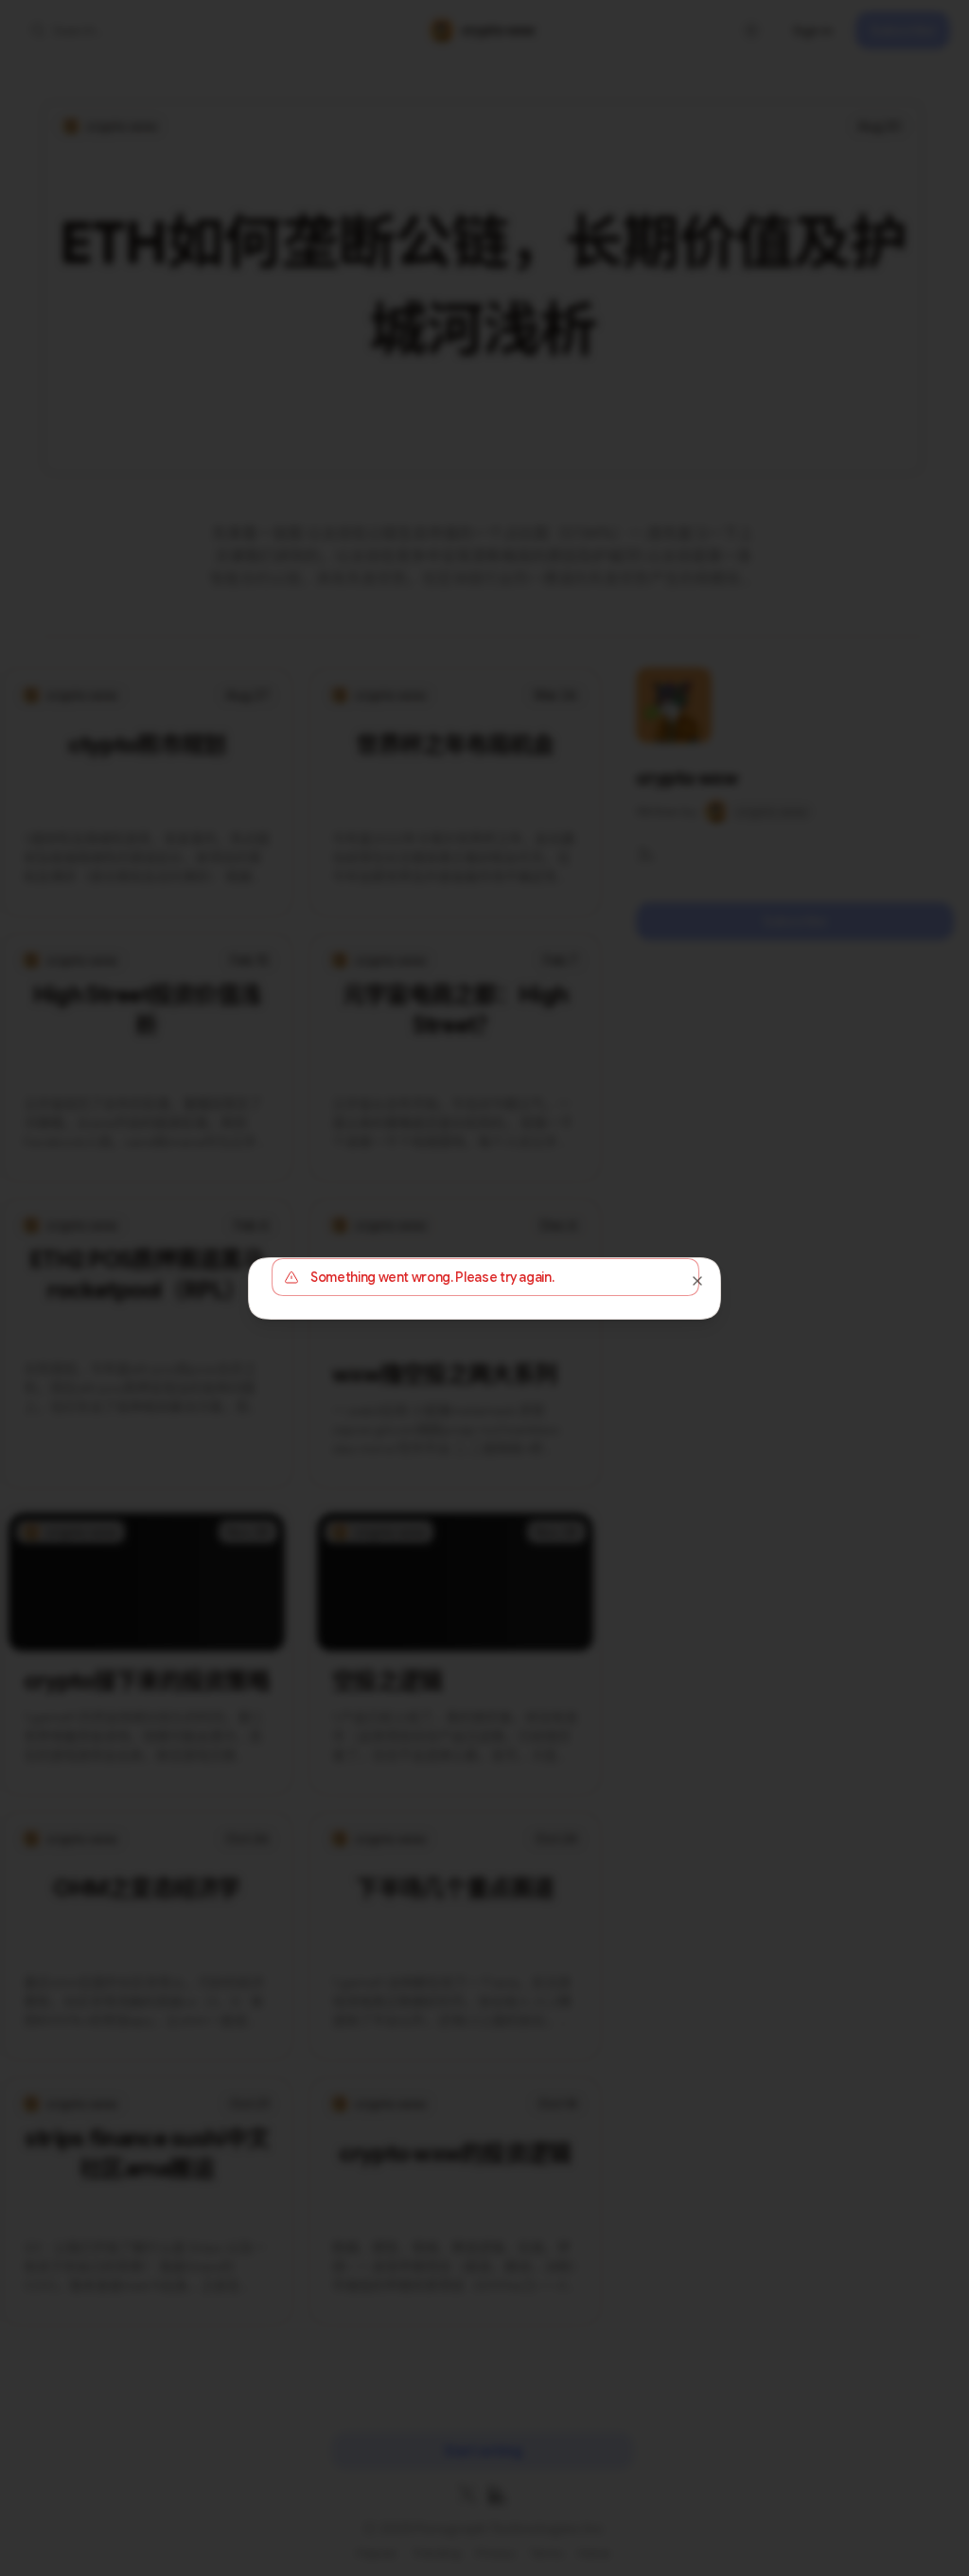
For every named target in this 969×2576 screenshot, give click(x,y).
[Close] (697, 1281)
